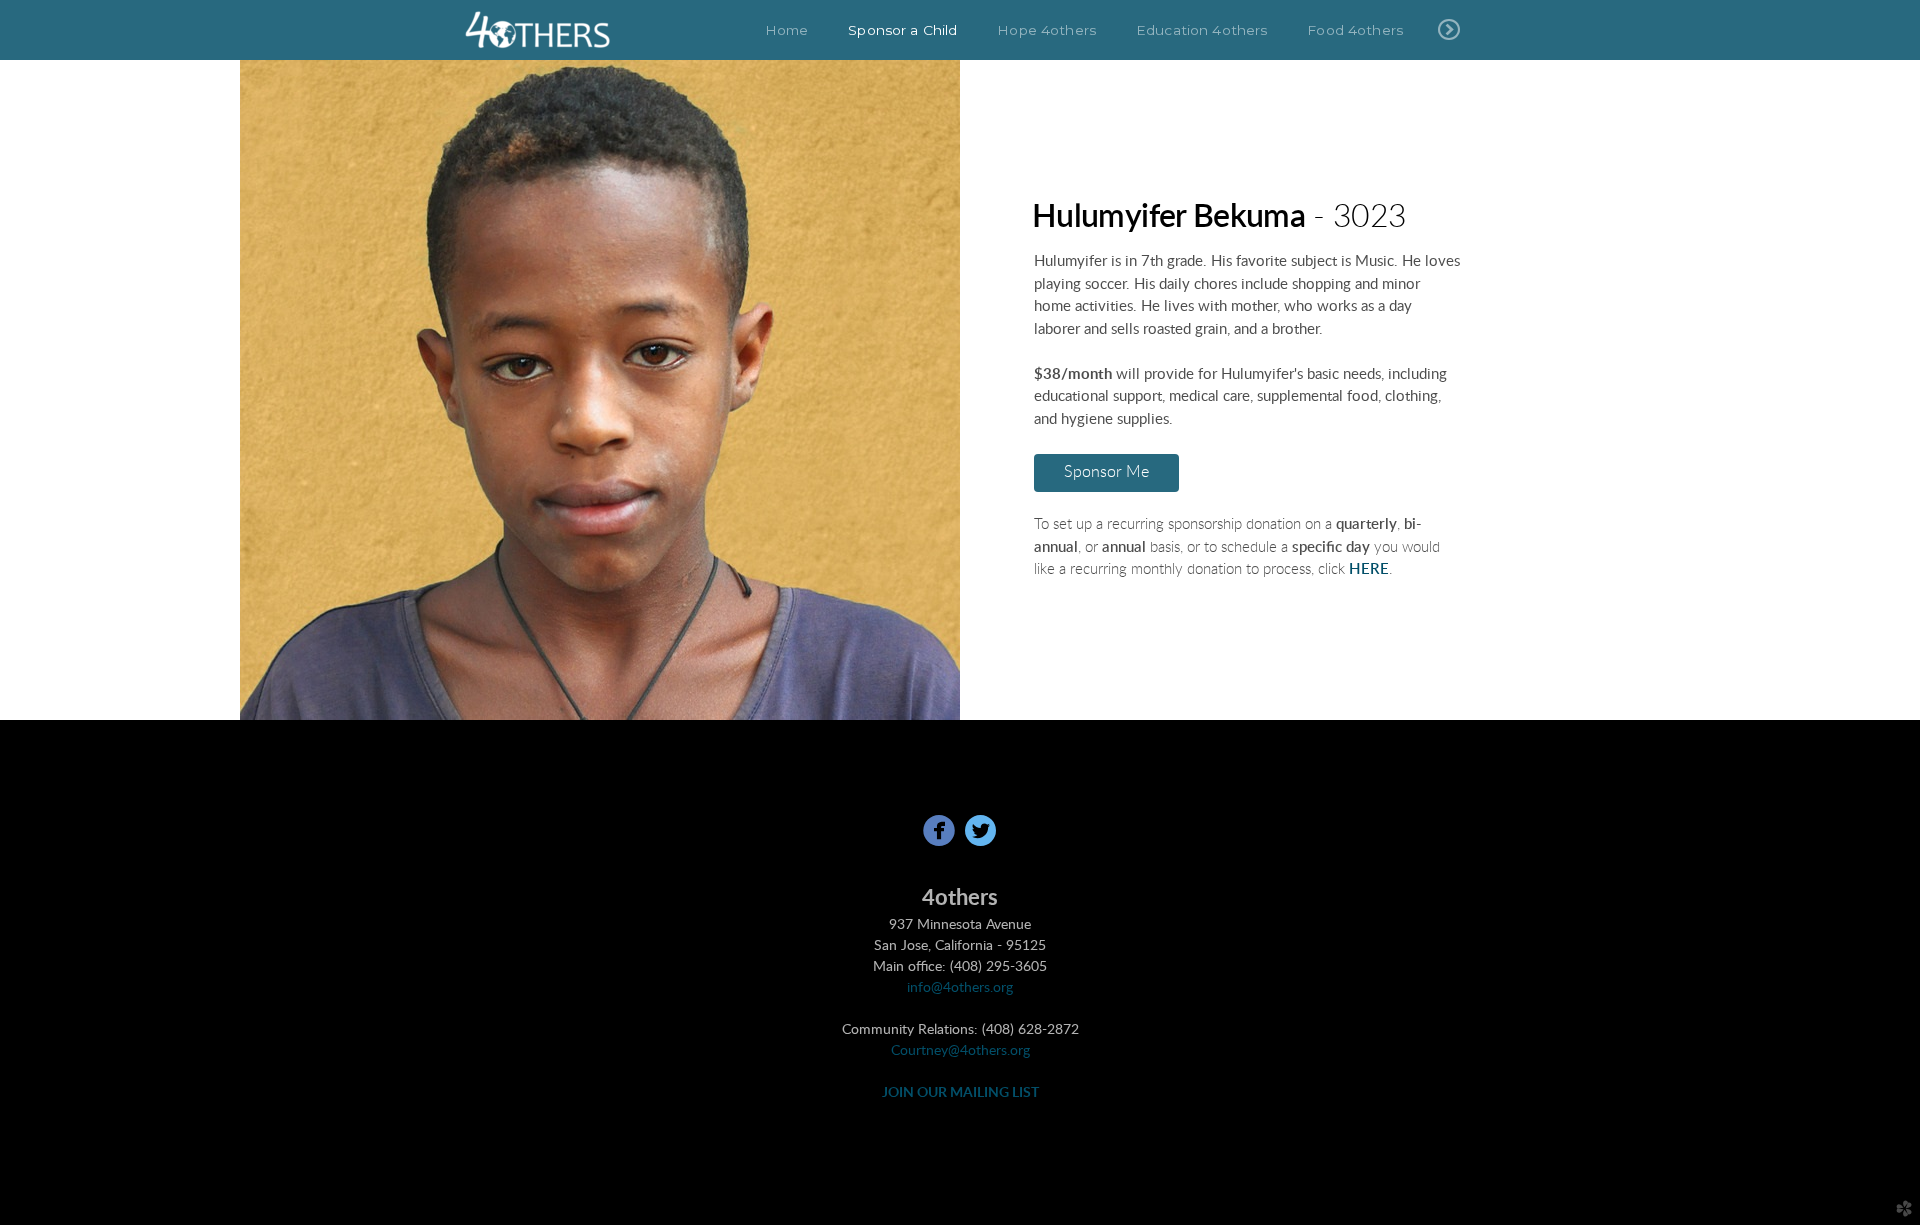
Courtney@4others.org (960, 1051)
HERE (1369, 569)
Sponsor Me (1106, 472)
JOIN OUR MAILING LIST (960, 1093)
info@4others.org (960, 988)
